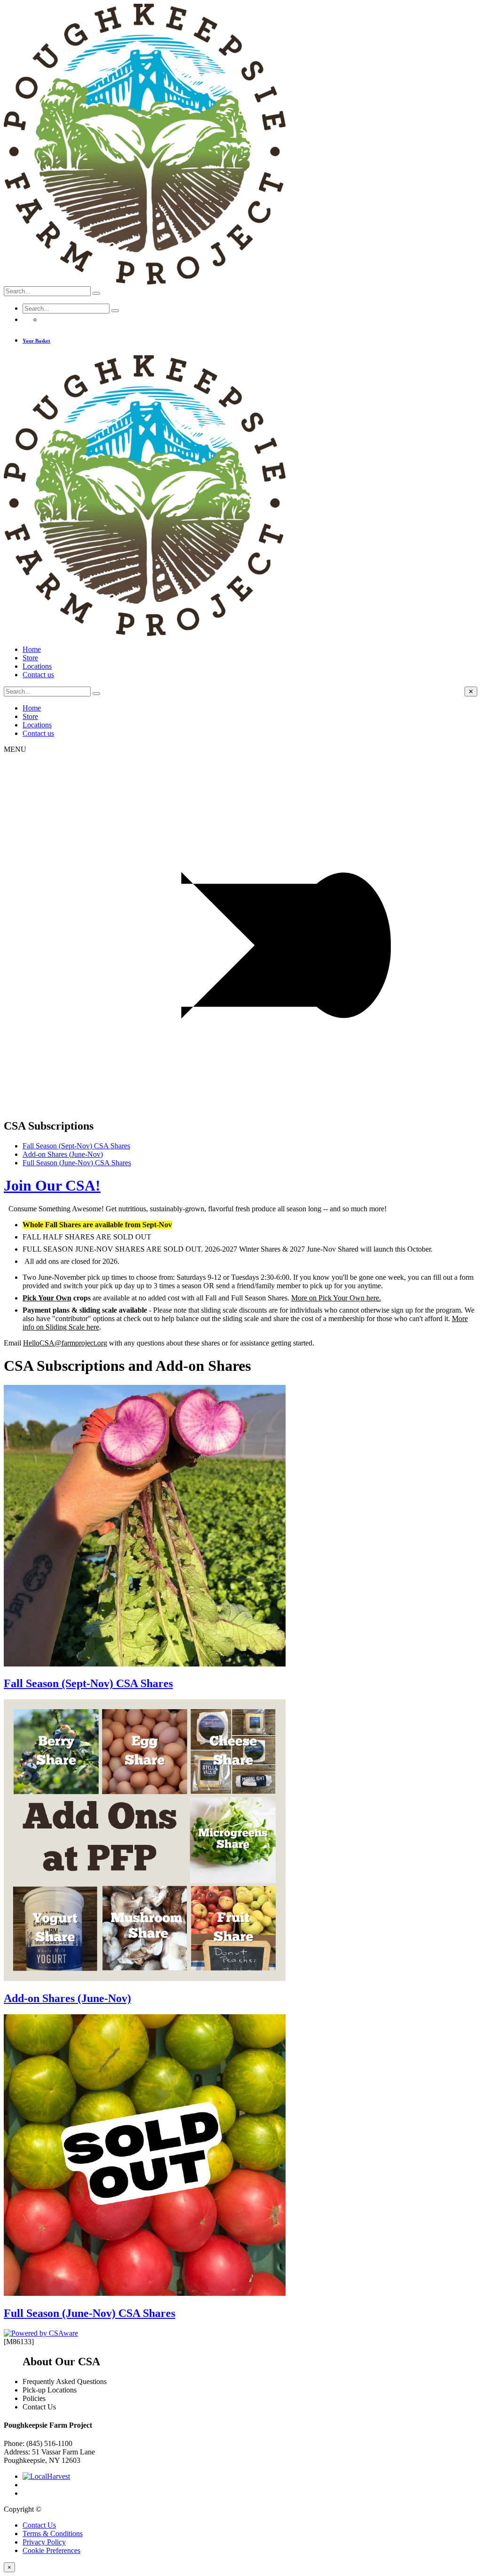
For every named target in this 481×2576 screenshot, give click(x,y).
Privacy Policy (44, 2542)
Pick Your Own (47, 1298)
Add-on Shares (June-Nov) (63, 1154)
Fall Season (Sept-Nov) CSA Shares (76, 1146)
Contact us (38, 675)
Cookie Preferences (51, 2550)
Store (30, 658)
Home (32, 649)
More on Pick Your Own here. (336, 1298)
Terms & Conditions (53, 2534)
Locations (37, 666)
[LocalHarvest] (46, 2476)
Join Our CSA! (52, 1185)
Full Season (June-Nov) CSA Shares (77, 1163)
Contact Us (39, 2525)
